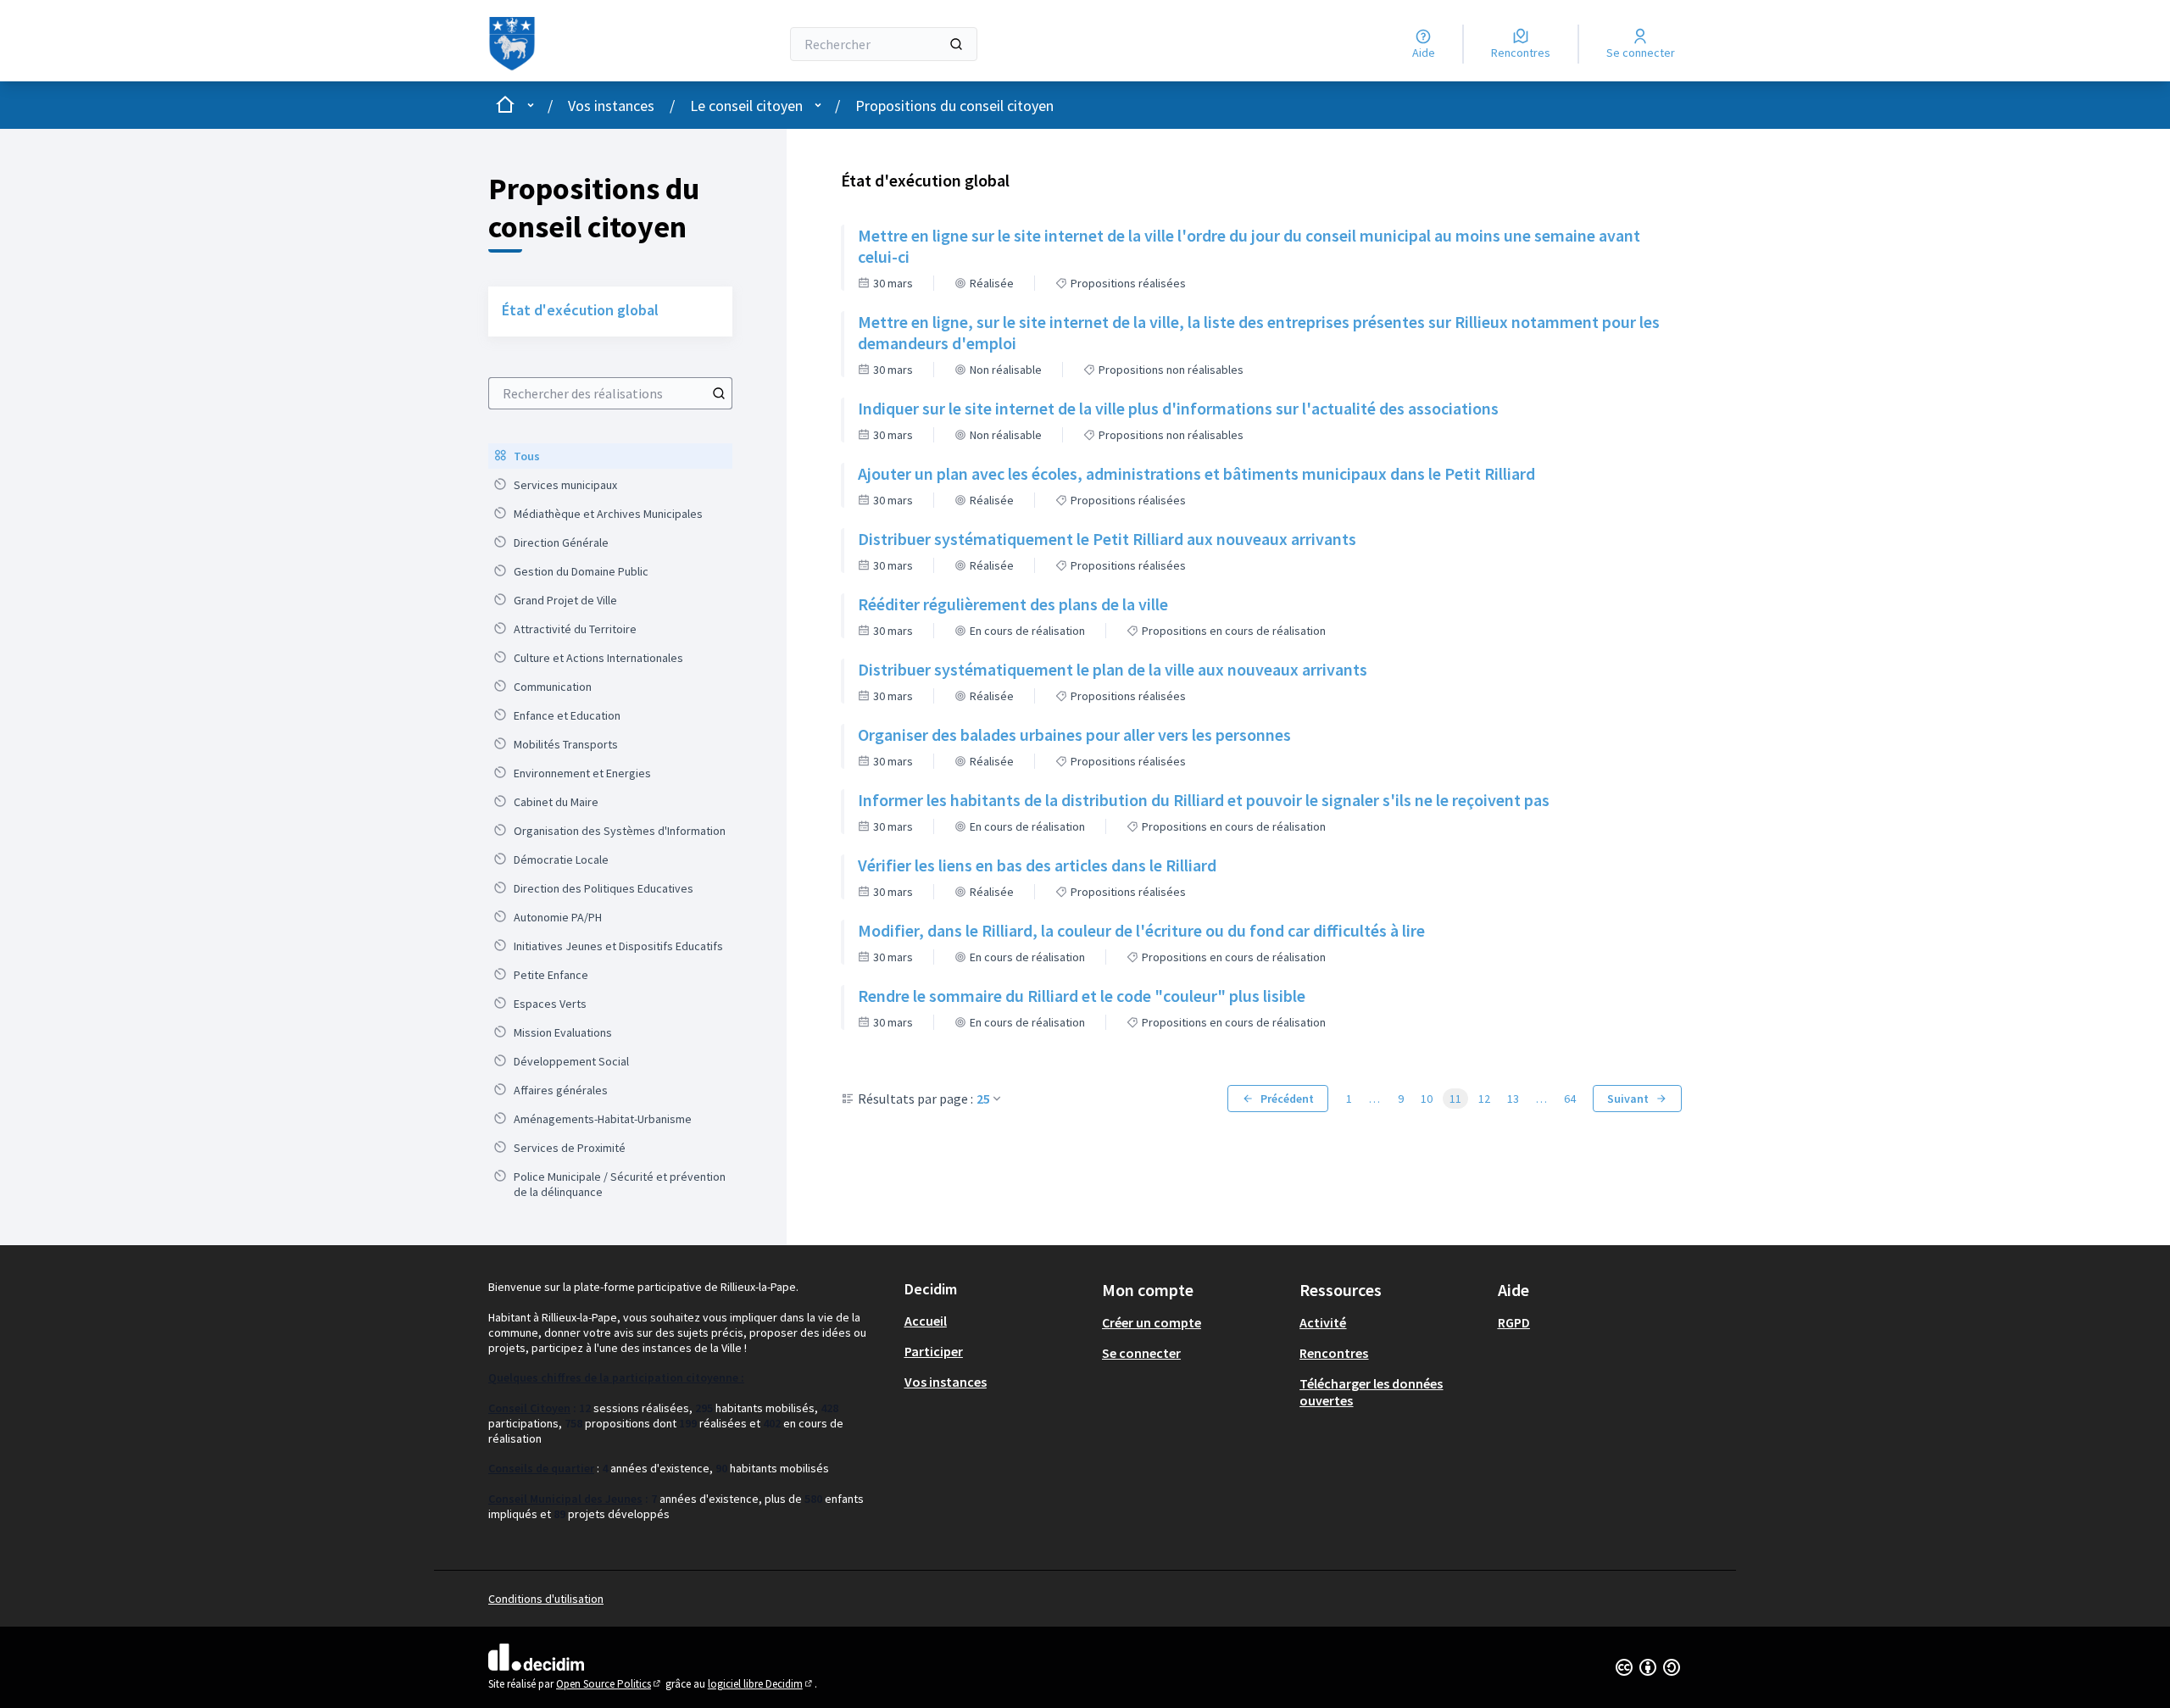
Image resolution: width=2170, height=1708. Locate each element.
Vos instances (611, 106)
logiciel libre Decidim (761, 1684)
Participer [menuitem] (934, 1351)
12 (1484, 1099)
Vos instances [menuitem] (946, 1382)
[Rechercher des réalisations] (719, 393)
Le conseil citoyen (746, 106)
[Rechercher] (956, 44)
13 (1513, 1099)
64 (1570, 1099)
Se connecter (1141, 1353)
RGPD (1514, 1322)
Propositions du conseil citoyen (954, 106)
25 (983, 1099)
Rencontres (1334, 1353)
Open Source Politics (609, 1684)
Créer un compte (1152, 1322)
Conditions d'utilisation (546, 1599)
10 (1427, 1099)
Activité (1323, 1322)
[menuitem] (610, 456)
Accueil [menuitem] (926, 1321)
